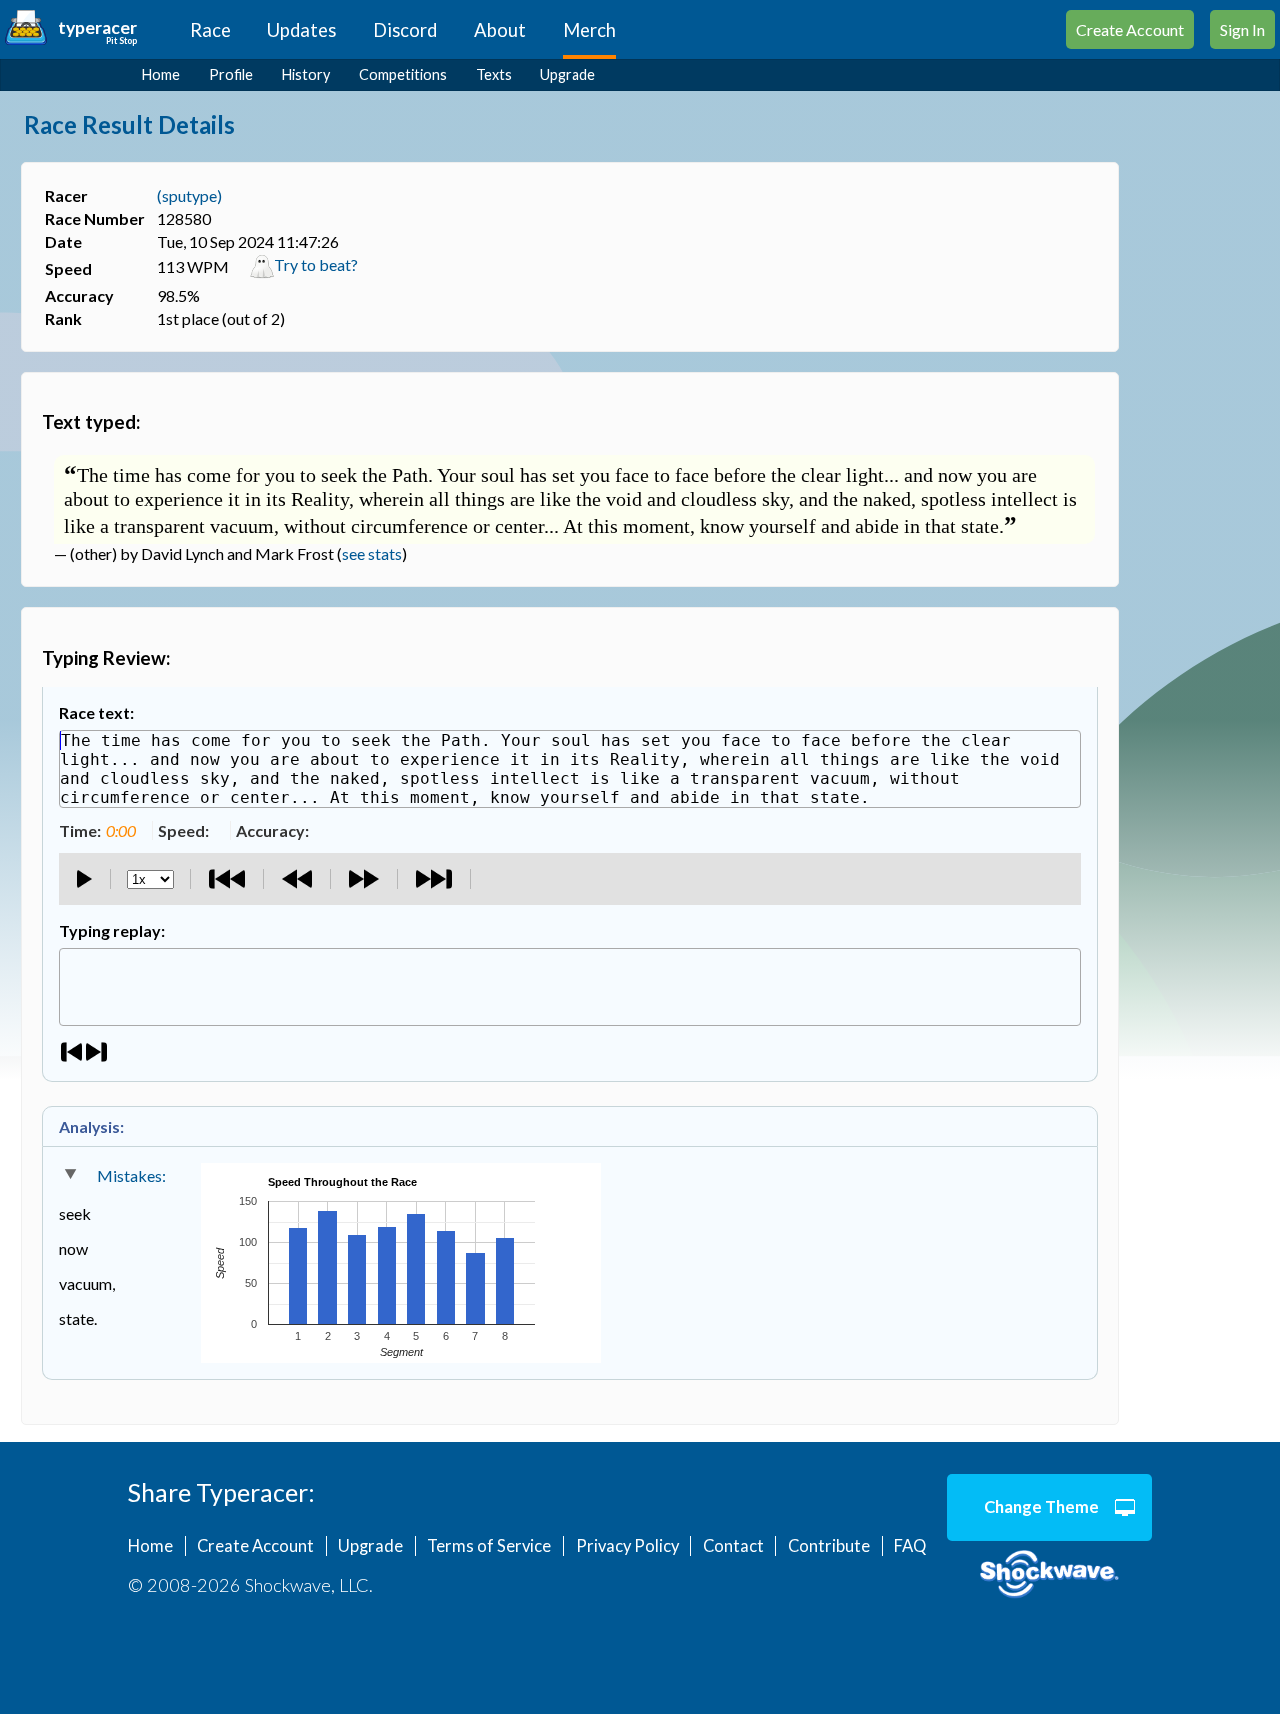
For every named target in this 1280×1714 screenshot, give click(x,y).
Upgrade (567, 74)
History (306, 74)
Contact (733, 1546)
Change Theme (1041, 1507)
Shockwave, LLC (1049, 1575)
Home (161, 74)
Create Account (1130, 29)
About (500, 30)
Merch (589, 30)
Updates (301, 30)
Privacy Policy (627, 1546)
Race (210, 30)
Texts (494, 74)
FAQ (910, 1546)
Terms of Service (489, 1546)
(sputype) (189, 195)
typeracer (97, 27)
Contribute (829, 1546)
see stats (372, 553)
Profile (231, 74)
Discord (405, 30)
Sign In (1242, 29)
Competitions (403, 74)
